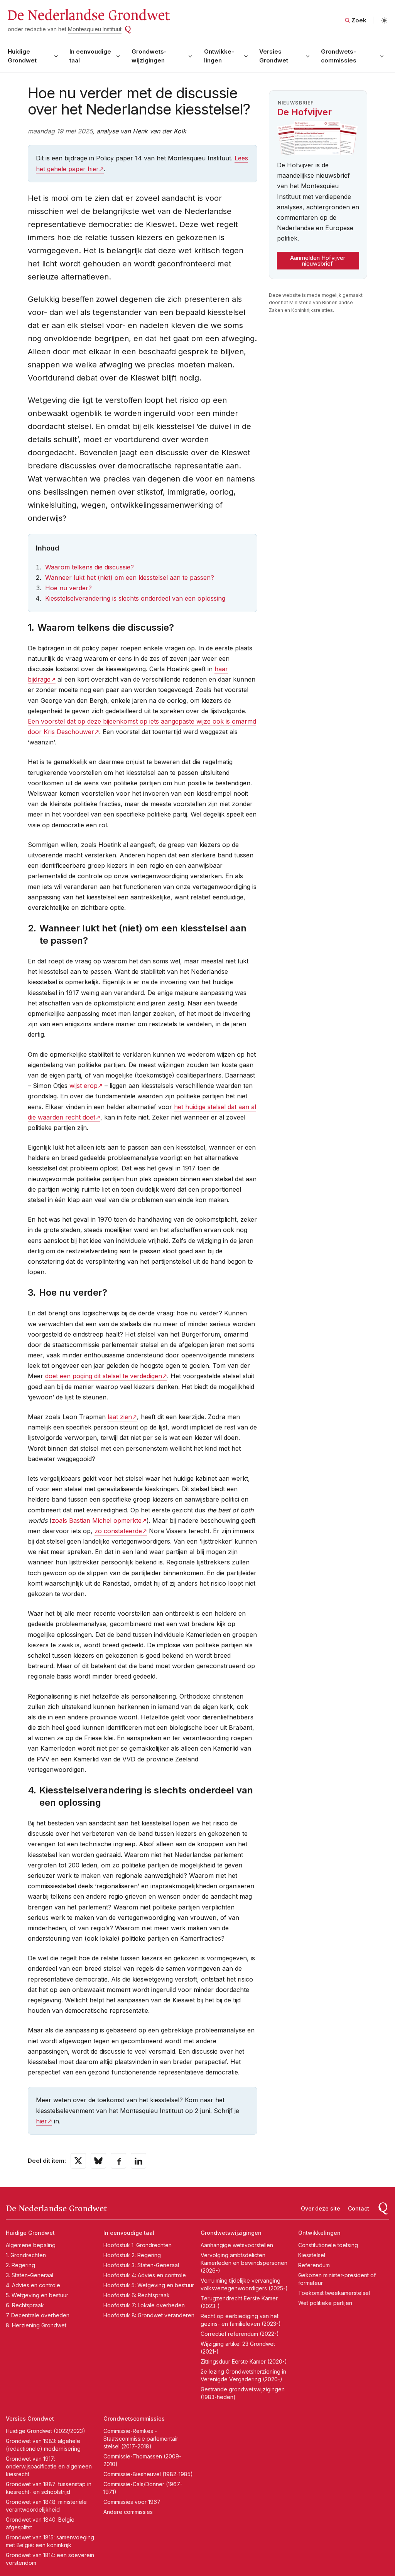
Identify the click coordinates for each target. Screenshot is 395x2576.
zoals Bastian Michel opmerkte (97, 1520)
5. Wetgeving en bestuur (37, 2295)
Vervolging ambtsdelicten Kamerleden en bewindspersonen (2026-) (244, 2263)
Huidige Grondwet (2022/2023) (46, 2431)
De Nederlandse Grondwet (88, 15)
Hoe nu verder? (68, 588)
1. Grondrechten (26, 2255)
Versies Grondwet (274, 56)
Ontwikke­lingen (219, 56)
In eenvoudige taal (90, 56)
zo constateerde (118, 1531)
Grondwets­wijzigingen (149, 56)
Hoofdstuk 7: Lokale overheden (144, 2305)
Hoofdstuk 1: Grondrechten (138, 2245)
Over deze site (321, 2208)
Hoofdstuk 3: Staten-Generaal (141, 2265)
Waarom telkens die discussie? (89, 567)
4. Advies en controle (33, 2285)
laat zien (120, 1417)
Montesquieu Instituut (95, 29)
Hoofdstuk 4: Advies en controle (145, 2275)
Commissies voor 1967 (132, 2502)
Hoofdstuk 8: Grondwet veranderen (149, 2315)
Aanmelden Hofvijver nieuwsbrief (318, 261)
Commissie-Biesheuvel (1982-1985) (148, 2474)
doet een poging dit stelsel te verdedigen (104, 1376)
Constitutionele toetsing (328, 2245)
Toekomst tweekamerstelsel (334, 2293)
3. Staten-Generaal (30, 2275)
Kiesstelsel (312, 2255)
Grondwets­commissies (339, 56)
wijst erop (84, 1086)
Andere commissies (128, 2512)
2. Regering (20, 2265)
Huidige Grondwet (22, 56)
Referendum (314, 2265)
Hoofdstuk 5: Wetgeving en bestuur (149, 2285)
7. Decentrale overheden (38, 2315)
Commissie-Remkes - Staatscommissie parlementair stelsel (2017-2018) (141, 2439)
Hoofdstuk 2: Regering (132, 2255)
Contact (359, 2208)
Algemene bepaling (31, 2245)
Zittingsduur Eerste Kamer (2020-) (244, 2361)
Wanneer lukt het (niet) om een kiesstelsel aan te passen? (130, 577)
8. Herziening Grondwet (36, 2325)
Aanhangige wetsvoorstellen (237, 2245)
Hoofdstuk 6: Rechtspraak (137, 2295)
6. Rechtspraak (25, 2305)
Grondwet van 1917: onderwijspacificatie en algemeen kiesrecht (49, 2466)
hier (41, 2121)
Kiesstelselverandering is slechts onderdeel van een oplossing (135, 598)
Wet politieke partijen (325, 2303)
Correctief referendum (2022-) (240, 2334)
